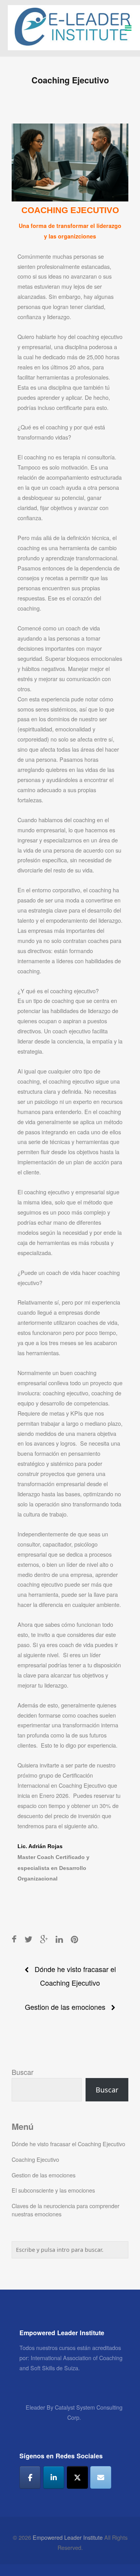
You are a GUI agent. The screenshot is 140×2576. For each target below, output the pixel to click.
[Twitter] (77, 2477)
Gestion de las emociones (65, 2007)
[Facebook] (30, 2477)
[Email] (101, 2477)
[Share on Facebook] (14, 1939)
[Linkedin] (54, 2477)
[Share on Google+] (44, 1939)
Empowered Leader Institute (68, 2537)
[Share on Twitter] (28, 1939)
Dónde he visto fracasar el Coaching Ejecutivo (68, 2144)
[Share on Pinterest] (74, 1939)
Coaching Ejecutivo (35, 2159)
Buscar (23, 2072)
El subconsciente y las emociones (53, 2190)
